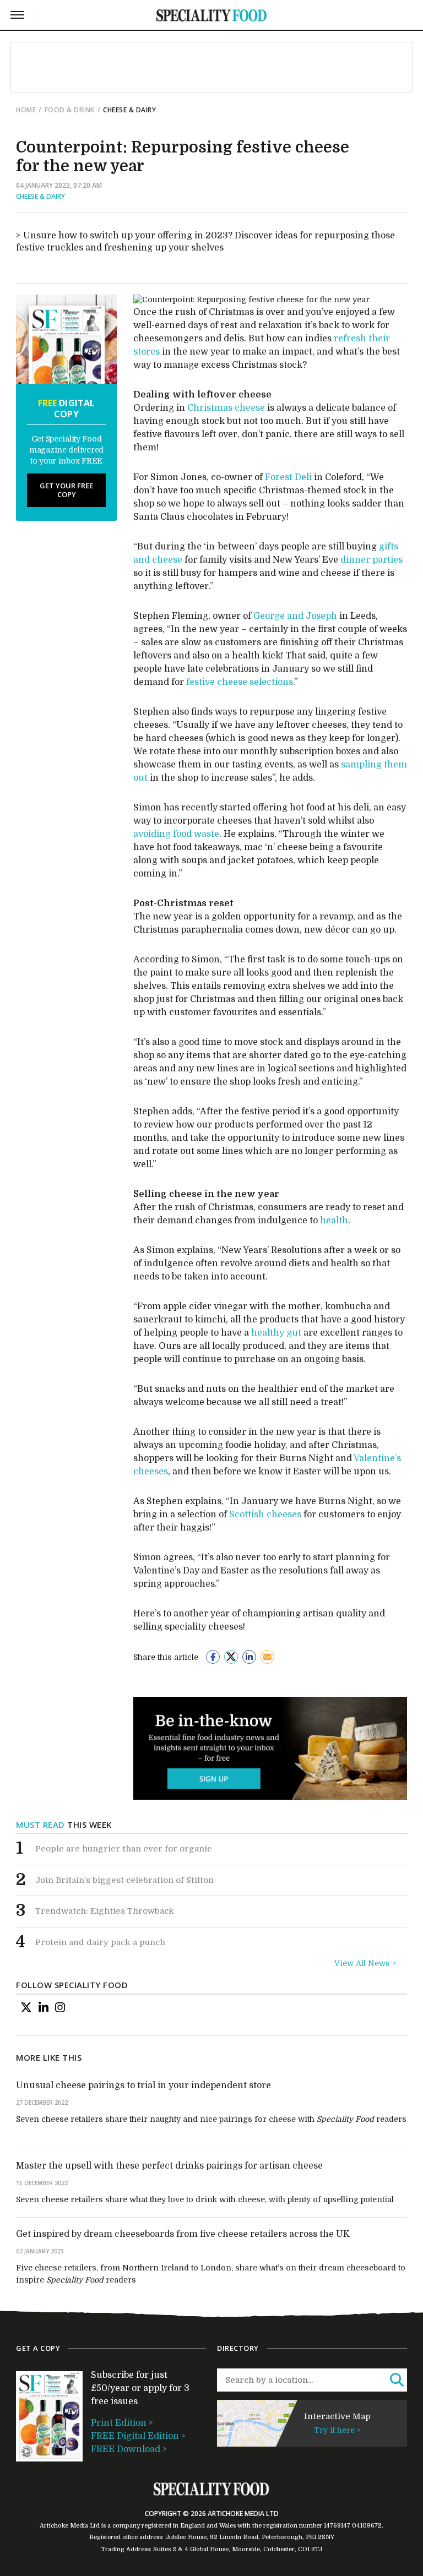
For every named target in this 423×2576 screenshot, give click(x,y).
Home (26, 110)
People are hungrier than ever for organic (123, 1849)
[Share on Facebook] (213, 1657)
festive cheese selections (240, 682)
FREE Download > (129, 2449)
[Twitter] (26, 2008)
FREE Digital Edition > (138, 2436)
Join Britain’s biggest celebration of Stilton (124, 1880)
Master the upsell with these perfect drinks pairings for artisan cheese (169, 2166)
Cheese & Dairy (40, 196)
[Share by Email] (267, 1657)
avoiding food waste (176, 834)
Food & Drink (70, 110)
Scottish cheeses (265, 1515)
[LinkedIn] (44, 2008)
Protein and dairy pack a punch (100, 1942)
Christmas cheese (226, 408)
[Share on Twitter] (231, 1657)
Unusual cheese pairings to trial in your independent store (143, 2085)
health (334, 1221)
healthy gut (276, 1333)
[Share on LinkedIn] (249, 1657)
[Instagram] (60, 2008)
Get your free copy (66, 490)
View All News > (365, 1963)
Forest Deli (288, 477)
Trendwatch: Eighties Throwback (105, 1911)
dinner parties (372, 560)
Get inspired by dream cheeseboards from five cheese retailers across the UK (183, 2234)
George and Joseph (295, 616)
